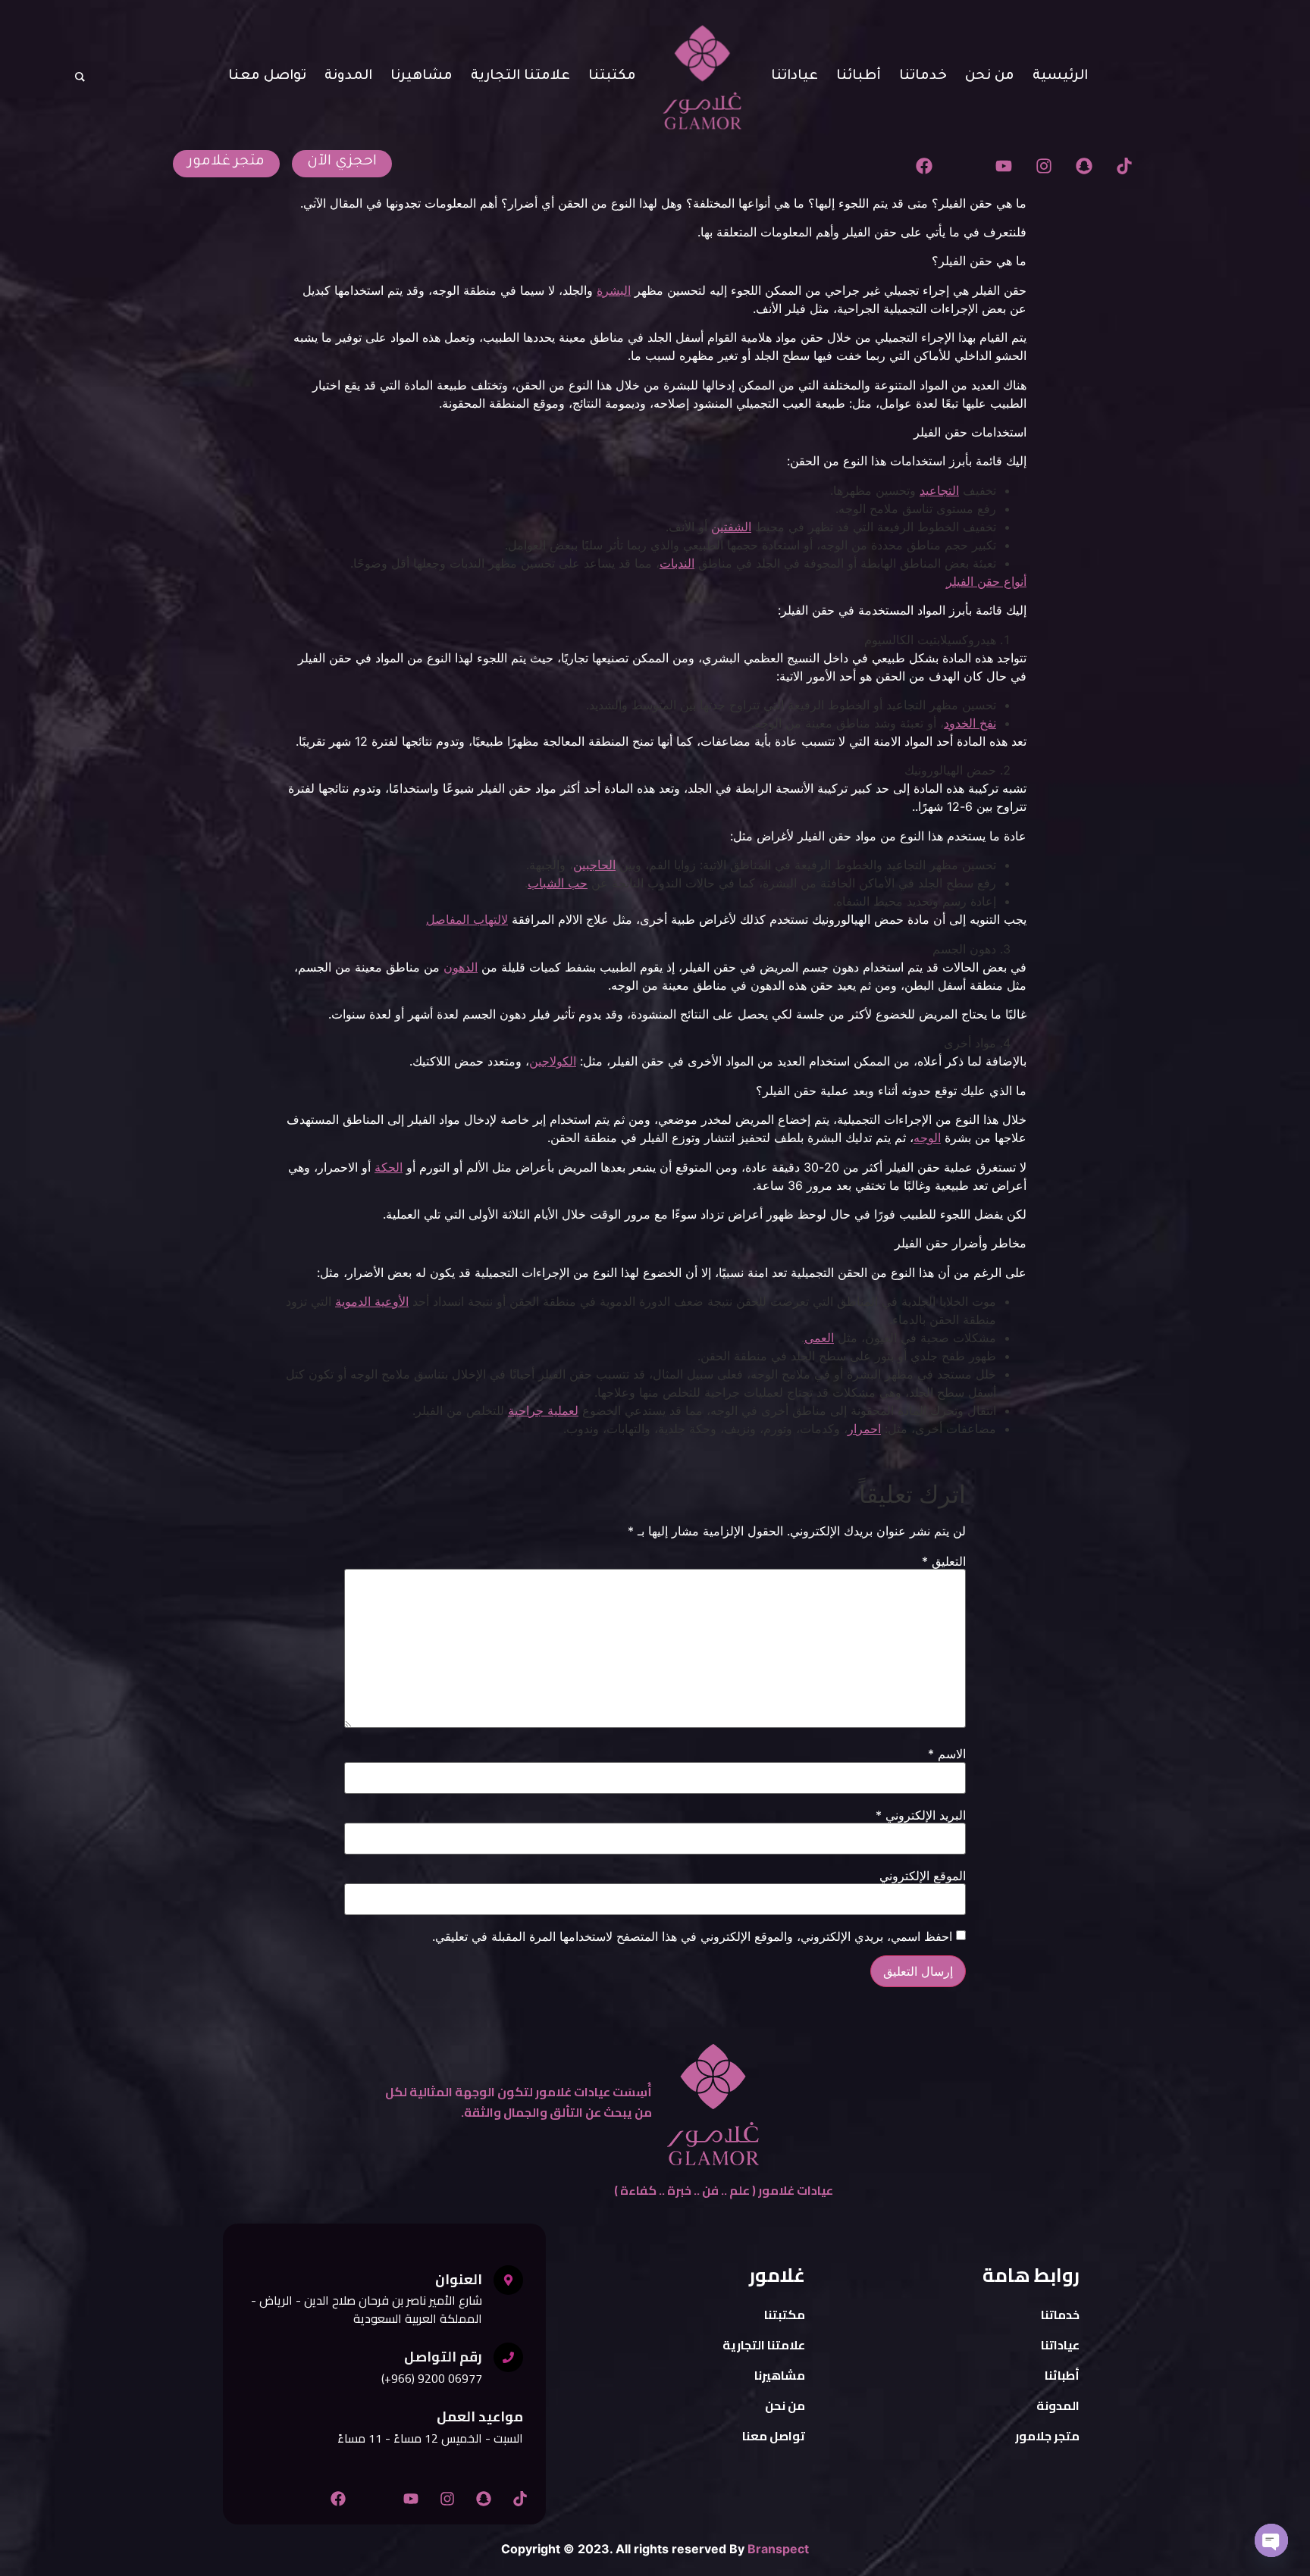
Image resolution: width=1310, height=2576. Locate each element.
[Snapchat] (1084, 166)
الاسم (947, 1754)
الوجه (927, 1138)
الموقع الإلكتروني (923, 1876)
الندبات (677, 563)
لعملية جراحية (543, 1410)
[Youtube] (1004, 166)
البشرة (614, 290)
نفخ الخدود (970, 723)
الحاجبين (594, 865)
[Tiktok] (1124, 166)
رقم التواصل (443, 2357)
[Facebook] (924, 166)
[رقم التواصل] (508, 2357)
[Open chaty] (1271, 2540)
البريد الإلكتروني (921, 1815)
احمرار (864, 1429)
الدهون (461, 967)
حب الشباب (558, 883)
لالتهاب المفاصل (467, 919)
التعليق (944, 1561)
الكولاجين (553, 1061)
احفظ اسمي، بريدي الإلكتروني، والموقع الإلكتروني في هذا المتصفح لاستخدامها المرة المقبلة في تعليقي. (692, 1936)
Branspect (778, 2549)
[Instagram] (1044, 166)
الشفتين (731, 527)
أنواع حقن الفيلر (986, 581)
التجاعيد (939, 490)
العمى (819, 1338)
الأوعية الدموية (372, 1301)
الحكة (389, 1167)
